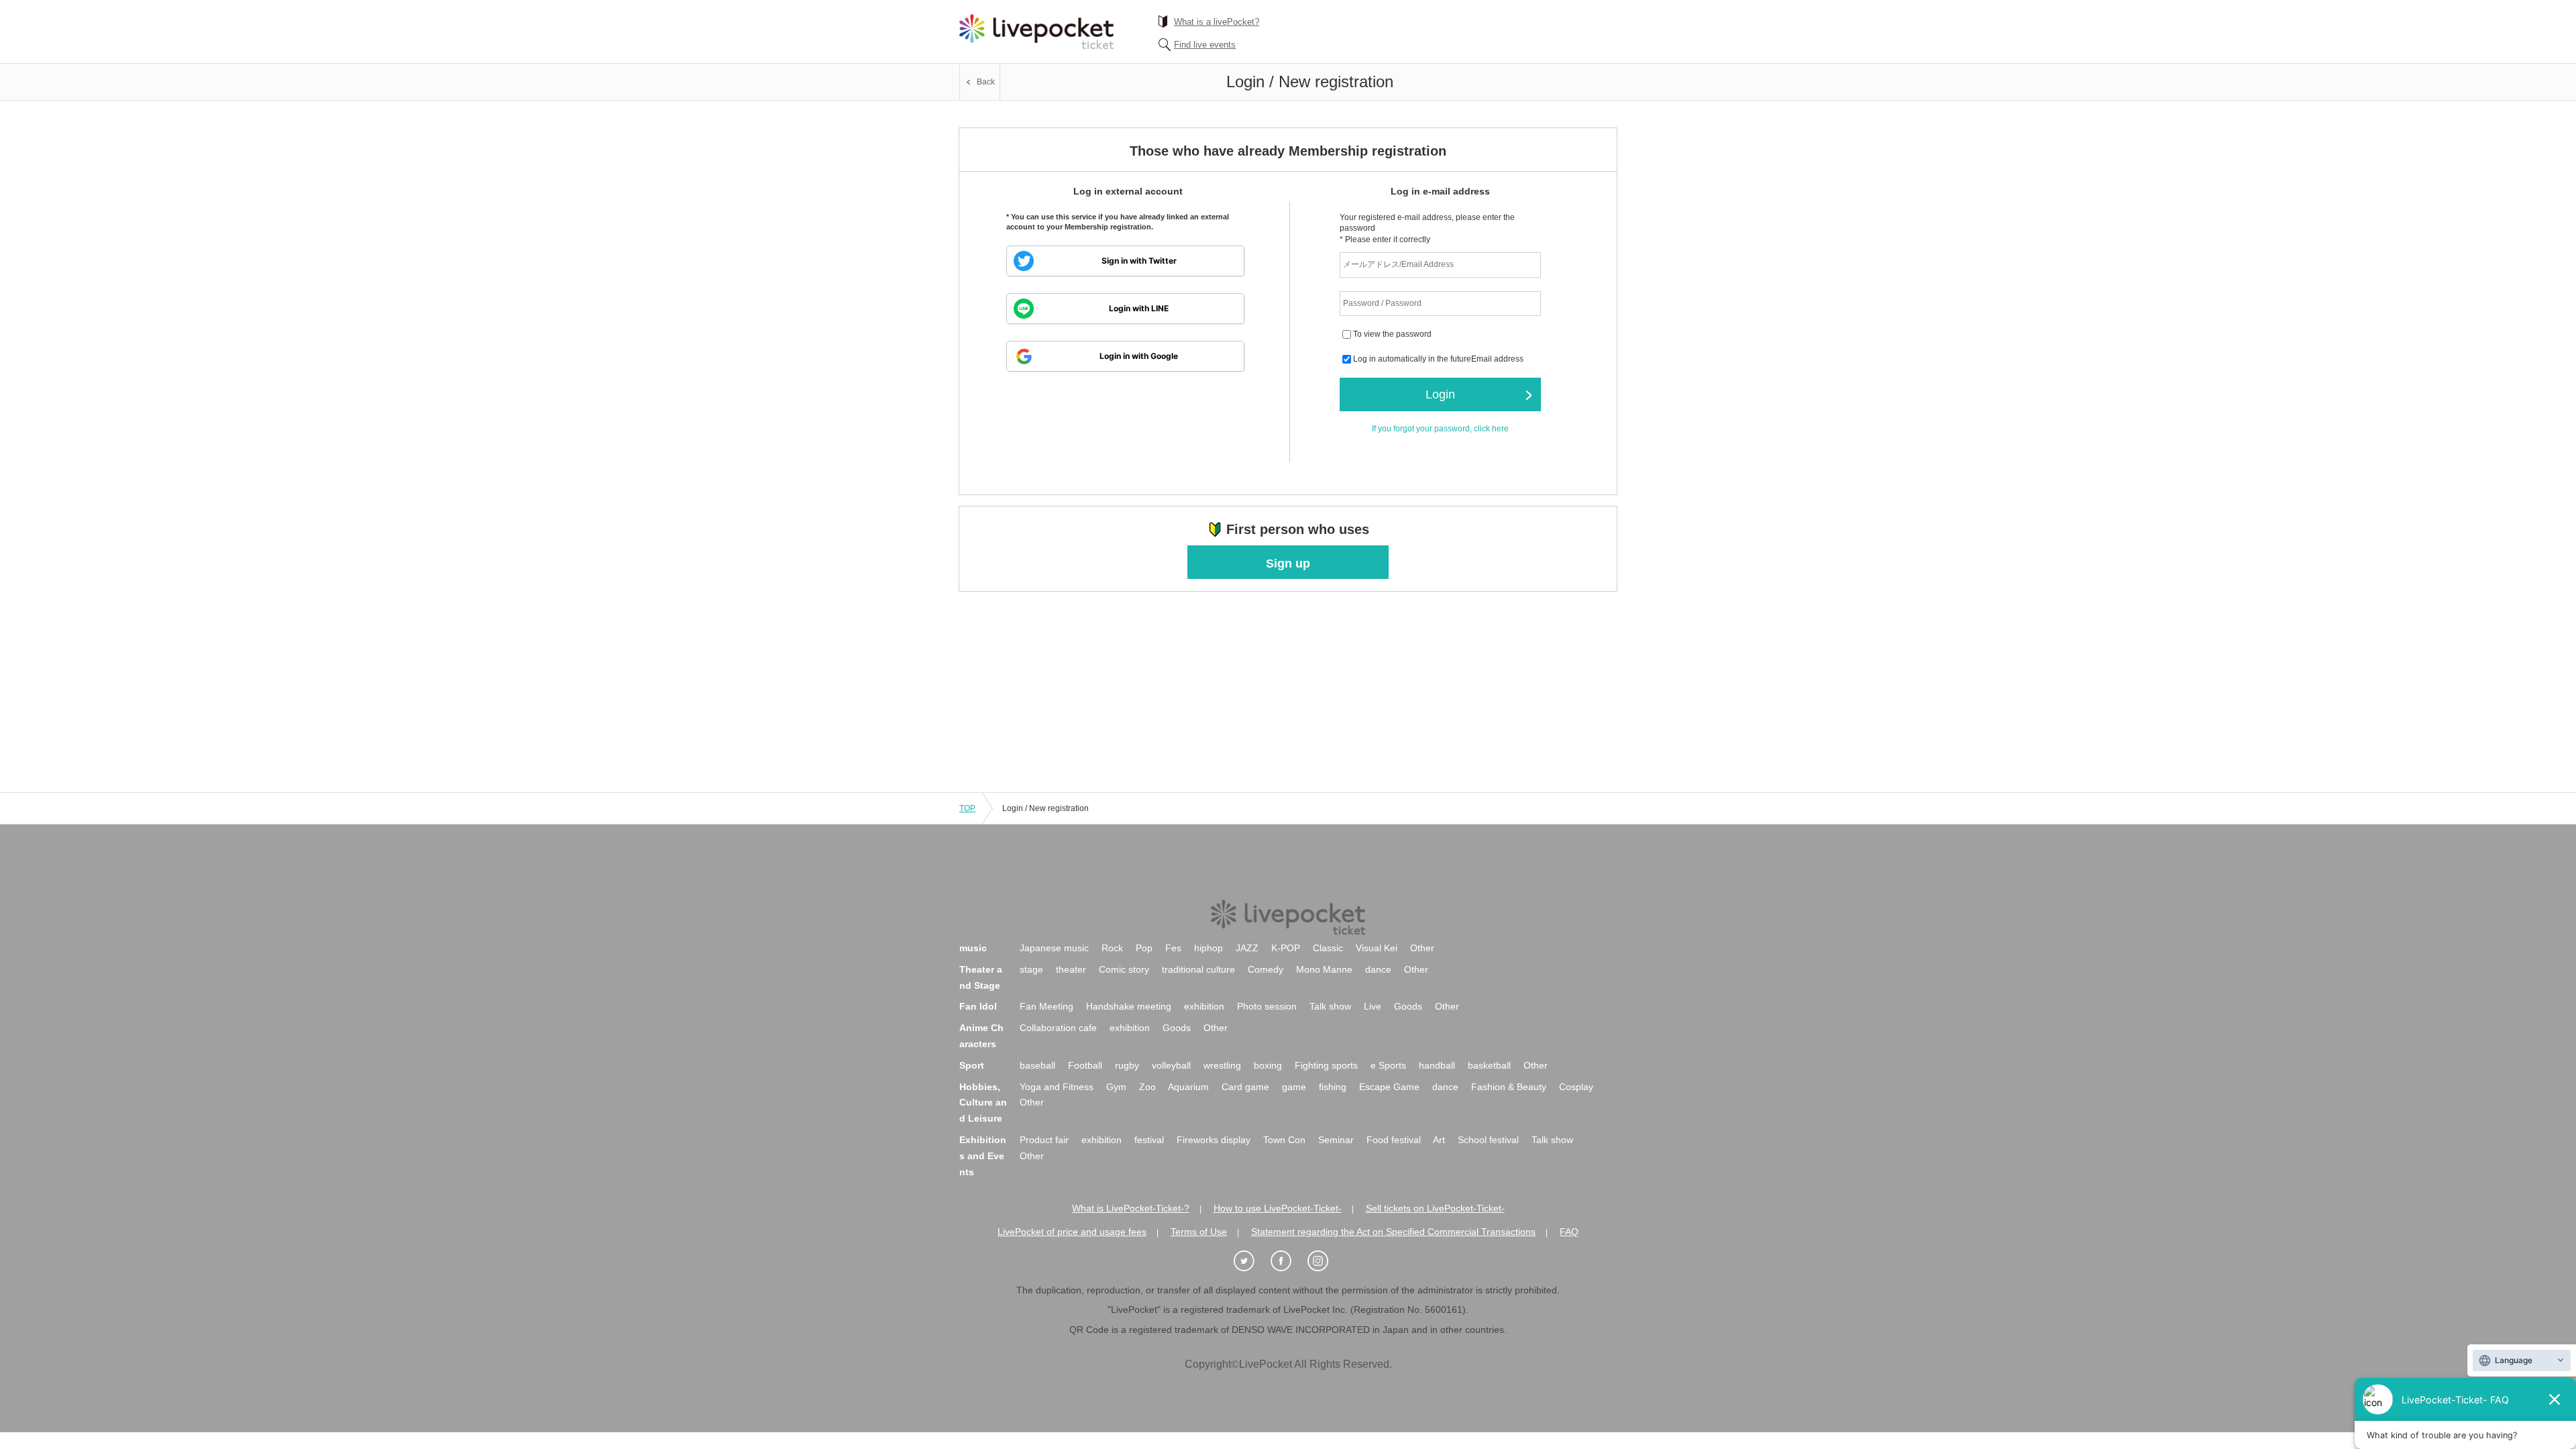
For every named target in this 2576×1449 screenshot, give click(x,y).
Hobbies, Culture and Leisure (983, 1103)
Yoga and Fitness (1057, 1087)
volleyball (1171, 1065)
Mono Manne (1324, 969)
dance (1378, 969)
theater (1071, 969)
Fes (1173, 948)
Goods (1408, 1006)
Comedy (1266, 969)
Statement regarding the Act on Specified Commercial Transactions (1393, 1232)
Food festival (1394, 1140)
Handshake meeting (1129, 1006)
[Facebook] (1288, 1262)
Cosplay (1576, 1087)
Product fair (1044, 1140)
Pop (1144, 948)
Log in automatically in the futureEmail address (1438, 360)
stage (1031, 969)
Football (1085, 1065)
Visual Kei (1377, 948)
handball (1437, 1065)
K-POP (1286, 948)
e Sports (1388, 1065)
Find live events (1205, 45)
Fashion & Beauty (1509, 1087)
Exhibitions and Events (983, 1156)
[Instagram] (1325, 1262)
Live (1373, 1006)
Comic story (1124, 969)
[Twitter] (1251, 1262)
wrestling (1222, 1065)
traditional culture (1198, 969)
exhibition (1204, 1006)
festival (1149, 1140)
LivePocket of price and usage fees (1072, 1232)
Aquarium (1188, 1087)
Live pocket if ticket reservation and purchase (1036, 32)
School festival (1488, 1140)
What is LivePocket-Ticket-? (1131, 1208)
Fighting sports (1326, 1065)
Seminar (1336, 1140)
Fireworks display (1214, 1140)
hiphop (1209, 948)
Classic (1328, 948)
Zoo (1147, 1087)
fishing (1333, 1087)
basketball (1489, 1065)
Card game (1245, 1087)
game (1294, 1087)
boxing (1268, 1065)
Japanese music (1054, 948)
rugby (1127, 1065)
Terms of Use (1199, 1232)
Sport (972, 1065)
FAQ (1569, 1232)
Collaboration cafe (1058, 1028)
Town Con (1284, 1140)
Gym (1116, 1087)
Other (1422, 948)
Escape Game (1389, 1087)
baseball (1037, 1065)
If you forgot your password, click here (1440, 429)
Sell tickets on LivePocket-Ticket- (1435, 1208)
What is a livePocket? (1217, 22)
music (973, 948)
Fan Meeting (1046, 1006)
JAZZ (1247, 948)
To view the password (1392, 335)
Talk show (1330, 1006)
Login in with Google (1139, 356)
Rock (1112, 948)
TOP (967, 808)
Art (1439, 1140)
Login (1440, 394)
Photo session (1267, 1006)
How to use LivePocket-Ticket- (1278, 1208)
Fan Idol (978, 1006)
